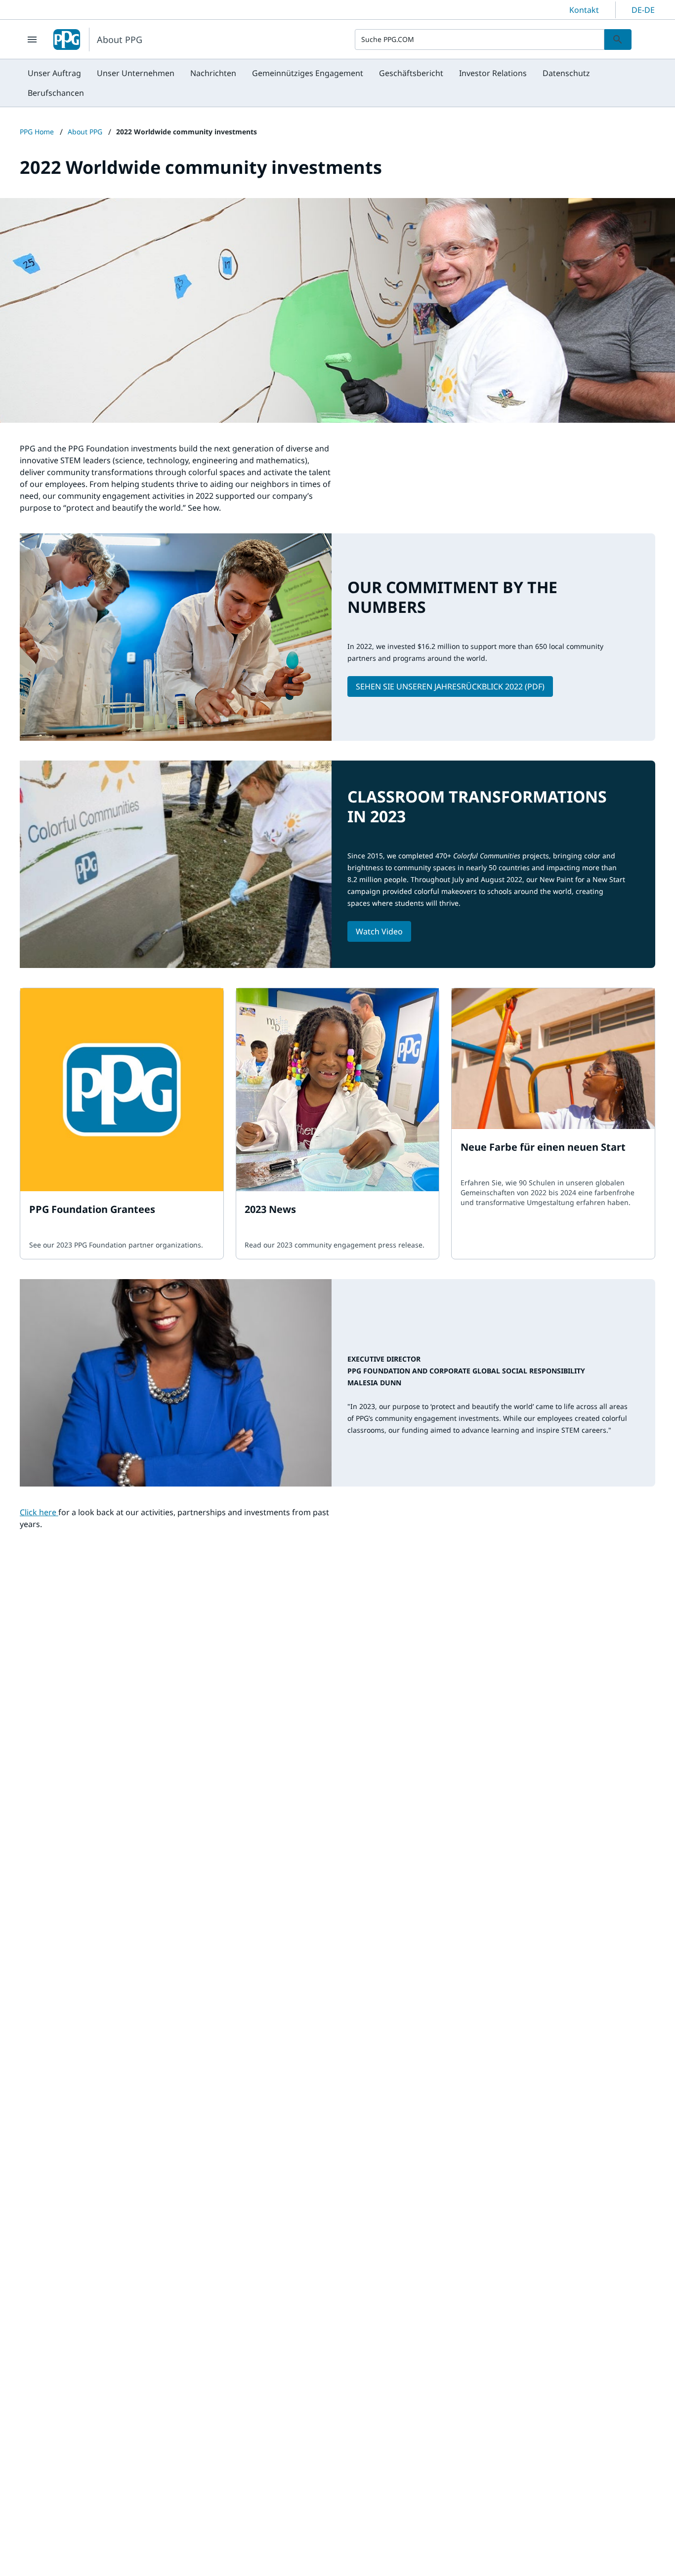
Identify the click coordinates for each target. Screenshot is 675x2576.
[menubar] (337, 83)
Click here (39, 1512)
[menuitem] (54, 73)
